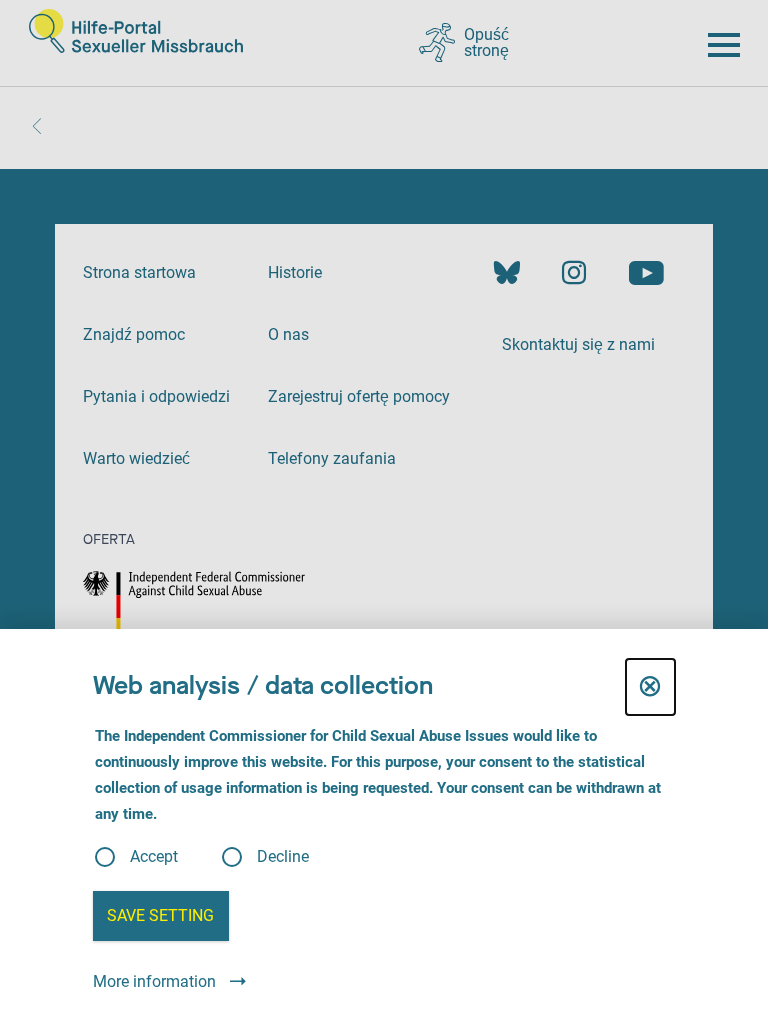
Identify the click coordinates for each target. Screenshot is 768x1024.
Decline (283, 857)
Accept (154, 857)
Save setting (160, 915)
